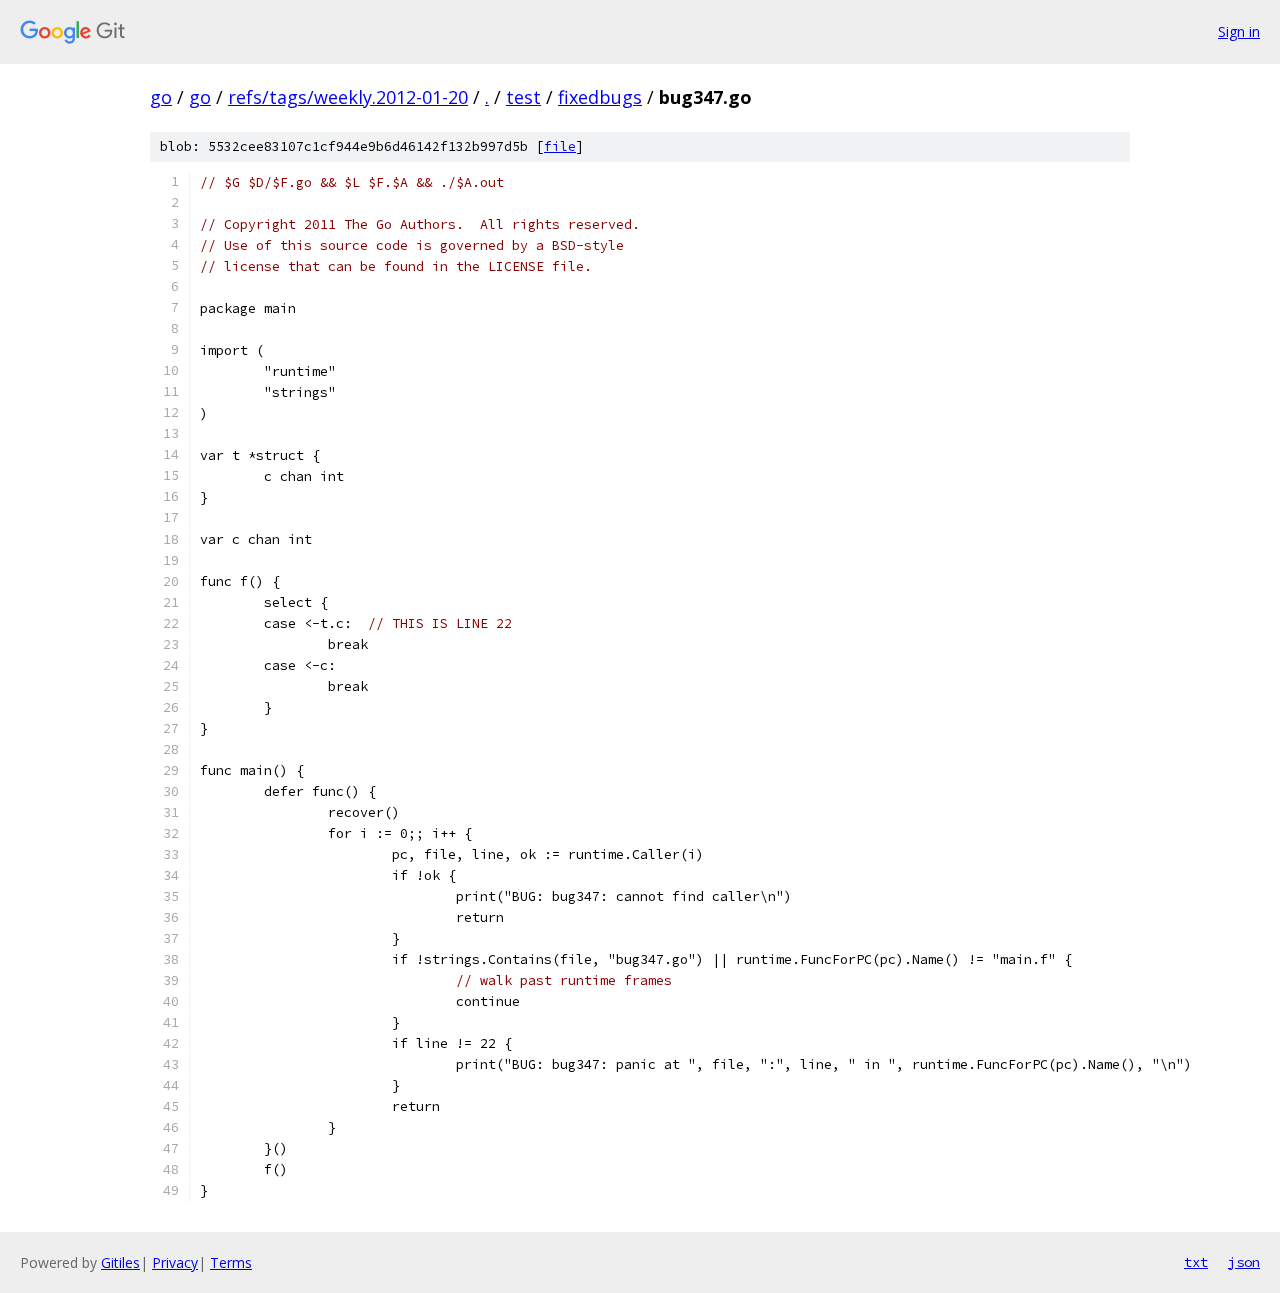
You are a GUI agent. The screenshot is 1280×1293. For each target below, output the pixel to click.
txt (1196, 1262)
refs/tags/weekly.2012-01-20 (348, 97)
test (523, 97)
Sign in (1239, 31)
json (1244, 1262)
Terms (231, 1262)
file (560, 146)
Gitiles (120, 1262)
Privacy (175, 1262)
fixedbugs (600, 97)
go (161, 97)
